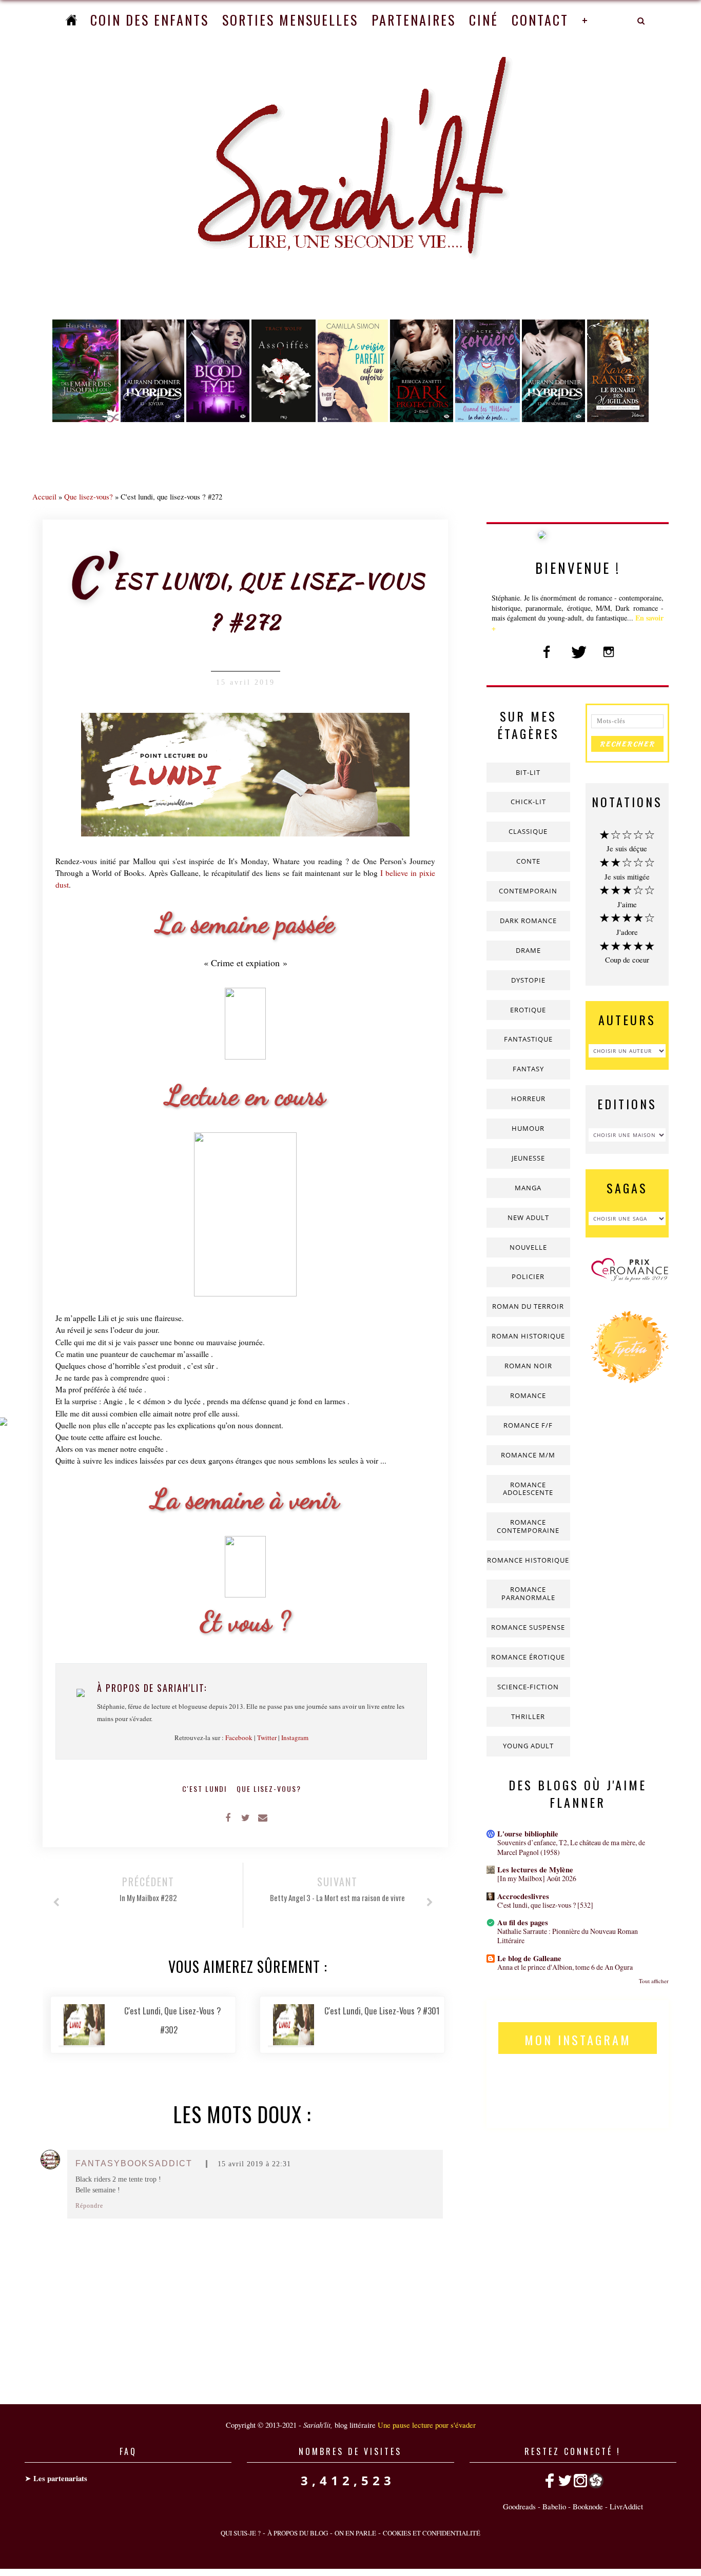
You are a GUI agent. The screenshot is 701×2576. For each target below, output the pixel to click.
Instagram (295, 1738)
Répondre (89, 2206)
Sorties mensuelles (290, 20)
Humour (528, 1128)
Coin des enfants (150, 20)
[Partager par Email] (263, 1817)
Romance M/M (528, 1455)
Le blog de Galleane (529, 1958)
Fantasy (528, 1069)
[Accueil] (71, 20)
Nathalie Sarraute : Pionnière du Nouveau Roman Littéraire (568, 1936)
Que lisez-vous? (89, 496)
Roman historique (528, 1336)
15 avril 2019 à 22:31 (254, 2164)
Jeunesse (528, 1158)
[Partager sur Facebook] (228, 1817)
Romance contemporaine (528, 1526)
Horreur (528, 1099)
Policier (528, 1276)
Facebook (239, 1738)
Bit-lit (528, 772)
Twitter (267, 1738)
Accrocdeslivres (523, 1896)
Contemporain (528, 891)
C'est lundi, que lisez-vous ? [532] (545, 1905)
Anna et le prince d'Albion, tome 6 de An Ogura (565, 1967)
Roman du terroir (528, 1306)
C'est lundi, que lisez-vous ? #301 (382, 2011)
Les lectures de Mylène (535, 1870)
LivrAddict (626, 2506)
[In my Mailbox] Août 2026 (537, 1878)
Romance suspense (528, 1627)
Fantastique (528, 1039)
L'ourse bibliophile (528, 1834)
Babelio (554, 2506)
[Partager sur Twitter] (245, 1817)
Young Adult (528, 1746)
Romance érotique (528, 1657)
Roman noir (528, 1366)
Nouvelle (528, 1247)
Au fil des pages (523, 1922)
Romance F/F (528, 1425)
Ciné (484, 20)
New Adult (528, 1217)
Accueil (44, 496)
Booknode (588, 2506)
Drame (528, 950)
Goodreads (519, 2506)
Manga (528, 1188)
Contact (540, 20)
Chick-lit (528, 802)
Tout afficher (654, 1981)
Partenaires (414, 20)
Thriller (528, 1716)
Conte (528, 861)
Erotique (528, 1010)
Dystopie (528, 980)
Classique (528, 831)
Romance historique (528, 1560)
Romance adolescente (528, 1489)
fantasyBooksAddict (134, 2163)
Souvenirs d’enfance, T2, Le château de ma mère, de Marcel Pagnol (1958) (571, 1847)
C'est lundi (206, 1789)
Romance (528, 1395)
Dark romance (528, 921)
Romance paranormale (528, 1593)
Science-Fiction (528, 1687)
